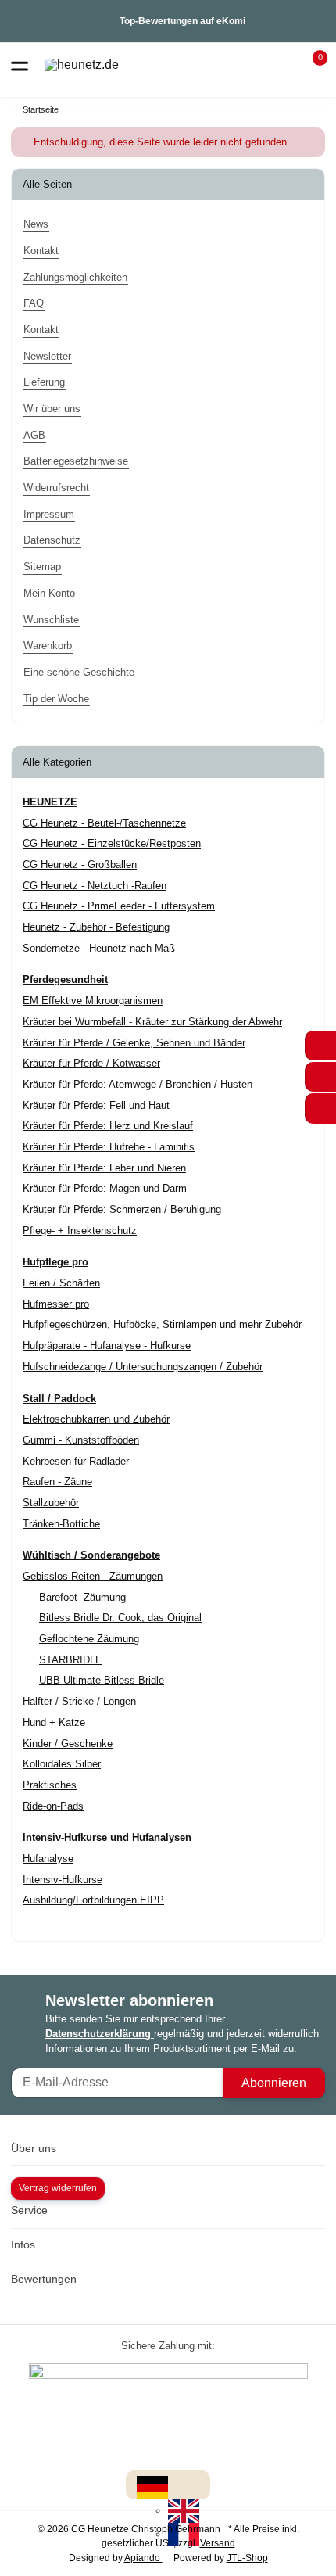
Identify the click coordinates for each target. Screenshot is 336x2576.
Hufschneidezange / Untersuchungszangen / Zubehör (143, 1367)
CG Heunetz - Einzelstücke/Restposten (112, 843)
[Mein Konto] (282, 65)
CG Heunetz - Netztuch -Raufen (95, 886)
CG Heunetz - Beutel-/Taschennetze (104, 823)
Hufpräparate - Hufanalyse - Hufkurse (107, 1345)
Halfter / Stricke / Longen (79, 1701)
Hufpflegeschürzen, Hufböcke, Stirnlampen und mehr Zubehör (162, 1324)
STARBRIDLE (71, 1660)
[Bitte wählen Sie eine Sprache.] (152, 2487)
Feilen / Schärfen (61, 1283)
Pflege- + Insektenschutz (80, 1231)
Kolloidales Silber (62, 1764)
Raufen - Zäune (57, 1482)
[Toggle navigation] (20, 65)
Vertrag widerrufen (58, 2188)
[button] (311, 65)
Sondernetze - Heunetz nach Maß (99, 948)
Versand (218, 2543)
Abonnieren (274, 2083)
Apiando (143, 2558)
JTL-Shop (247, 2558)
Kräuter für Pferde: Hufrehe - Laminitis (109, 1147)
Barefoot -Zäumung (82, 1597)
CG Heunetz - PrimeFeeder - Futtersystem (119, 906)
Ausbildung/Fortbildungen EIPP (93, 1900)
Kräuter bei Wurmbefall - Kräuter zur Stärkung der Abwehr (152, 1022)
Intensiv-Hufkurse (63, 1880)
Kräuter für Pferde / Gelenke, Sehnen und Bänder (134, 1043)
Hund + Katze (54, 1722)
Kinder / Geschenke (68, 1744)
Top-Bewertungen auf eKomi (182, 21)
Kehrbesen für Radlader (76, 1461)
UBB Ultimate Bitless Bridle (102, 1680)
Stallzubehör (51, 1503)
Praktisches (50, 1785)
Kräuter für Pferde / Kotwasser (91, 1063)
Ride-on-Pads (53, 1806)
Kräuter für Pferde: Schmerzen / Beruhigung (122, 1209)
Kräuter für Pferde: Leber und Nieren (104, 1168)
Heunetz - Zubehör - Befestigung (96, 927)
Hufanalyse (48, 1858)
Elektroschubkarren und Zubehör (96, 1419)
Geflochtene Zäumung (89, 1639)
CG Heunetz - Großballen (80, 865)
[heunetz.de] (82, 65)
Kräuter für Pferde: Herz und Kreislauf (108, 1126)
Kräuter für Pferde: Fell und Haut (96, 1105)
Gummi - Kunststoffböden (81, 1440)
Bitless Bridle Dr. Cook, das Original (120, 1618)
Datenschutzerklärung (100, 2034)
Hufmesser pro (56, 1304)
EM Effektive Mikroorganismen (93, 1001)
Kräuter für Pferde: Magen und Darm (105, 1188)
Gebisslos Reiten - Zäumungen (93, 1576)
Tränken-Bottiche (61, 1524)
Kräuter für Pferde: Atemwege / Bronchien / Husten (138, 1084)
